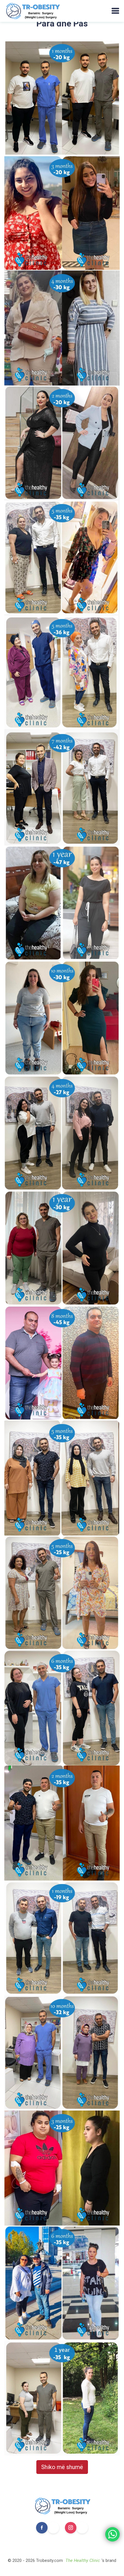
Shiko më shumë (62, 2467)
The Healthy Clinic (83, 2560)
